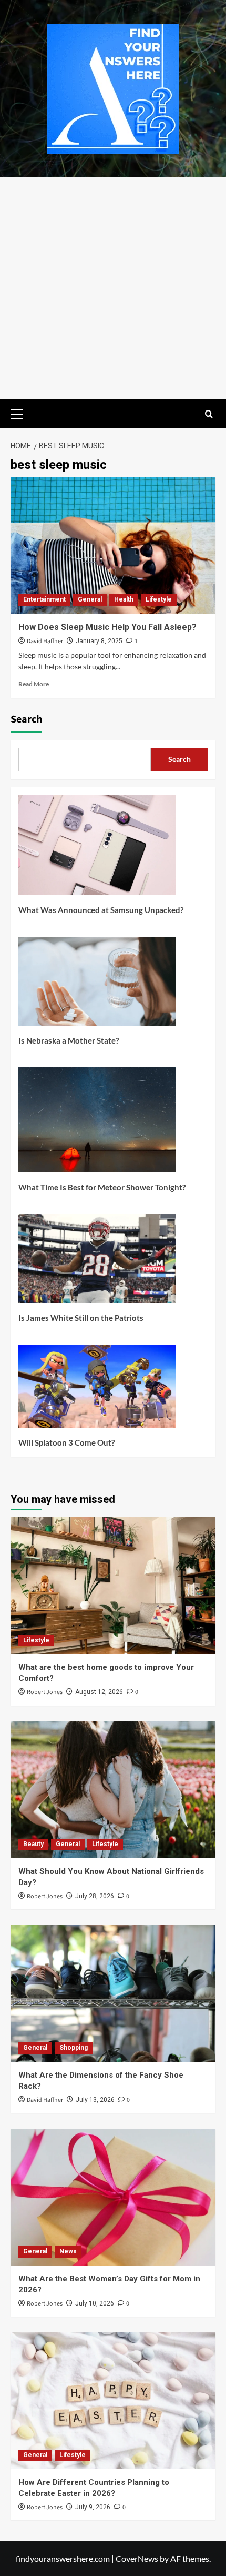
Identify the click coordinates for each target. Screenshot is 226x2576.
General (90, 599)
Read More (34, 684)
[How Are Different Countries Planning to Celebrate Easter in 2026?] (113, 2401)
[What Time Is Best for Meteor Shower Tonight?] (97, 1124)
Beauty (33, 1844)
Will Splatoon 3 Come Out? (66, 1442)
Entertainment (44, 599)
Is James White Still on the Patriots (81, 1318)
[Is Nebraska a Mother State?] (97, 985)
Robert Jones (45, 1692)
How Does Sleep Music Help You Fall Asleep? (107, 627)
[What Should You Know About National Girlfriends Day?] (113, 1790)
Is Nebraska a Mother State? (69, 1040)
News (68, 2251)
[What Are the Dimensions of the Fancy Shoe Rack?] (113, 1993)
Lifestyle (159, 599)
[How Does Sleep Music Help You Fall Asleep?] (113, 545)
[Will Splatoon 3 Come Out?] (97, 1390)
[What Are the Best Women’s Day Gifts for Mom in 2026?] (113, 2197)
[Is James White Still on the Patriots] (97, 1262)
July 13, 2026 (95, 2100)
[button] (21, 413)
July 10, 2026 (95, 2303)
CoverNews (137, 2558)
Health (124, 599)
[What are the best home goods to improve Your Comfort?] (113, 1586)
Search (26, 719)
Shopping (74, 2048)
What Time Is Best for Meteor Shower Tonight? (102, 1187)
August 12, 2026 (99, 1692)
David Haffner (45, 641)
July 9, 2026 (93, 2507)
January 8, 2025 (99, 641)
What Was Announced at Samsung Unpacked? (101, 910)
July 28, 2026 (95, 1896)
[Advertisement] (113, 288)
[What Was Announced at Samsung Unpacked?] (97, 849)
